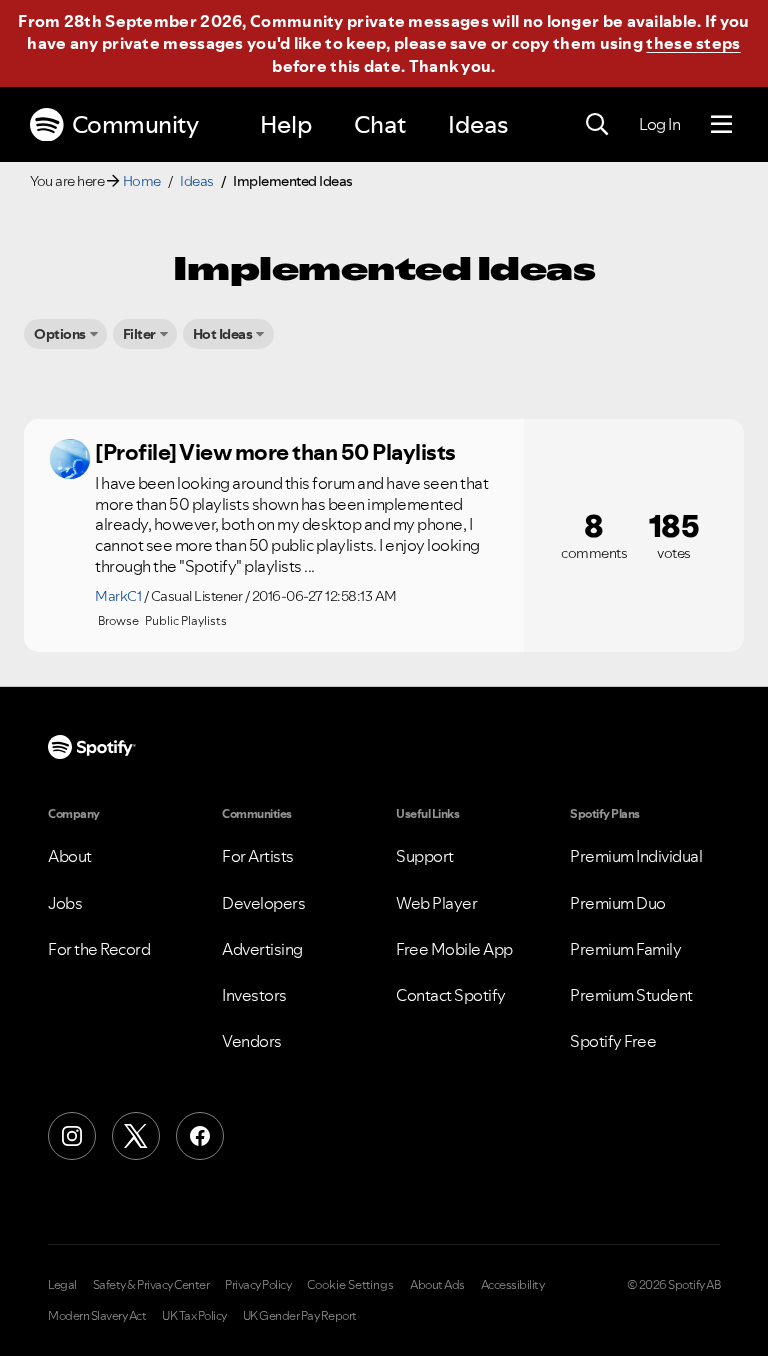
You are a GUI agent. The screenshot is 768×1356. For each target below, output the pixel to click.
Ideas (478, 124)
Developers (263, 903)
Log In (659, 124)
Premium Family (625, 949)
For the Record (99, 949)
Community (135, 124)
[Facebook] (200, 1136)
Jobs (65, 903)
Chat (380, 124)
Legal (62, 1285)
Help (286, 124)
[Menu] (721, 125)
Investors (254, 995)
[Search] (597, 125)
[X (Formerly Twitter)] (136, 1136)
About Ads (437, 1285)
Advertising (262, 949)
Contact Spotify (451, 995)
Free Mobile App (454, 949)
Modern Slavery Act (97, 1316)
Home (142, 181)
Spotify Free (613, 1041)
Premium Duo (618, 903)
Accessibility (513, 1285)
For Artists (258, 856)
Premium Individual (636, 856)
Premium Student (631, 995)
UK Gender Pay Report (300, 1316)
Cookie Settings (350, 1285)
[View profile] (70, 459)
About (70, 856)
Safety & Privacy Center (151, 1285)
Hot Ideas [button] (223, 334)
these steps (693, 43)
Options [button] (60, 334)
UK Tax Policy (194, 1316)
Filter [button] (139, 334)
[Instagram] (72, 1136)
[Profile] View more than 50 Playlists (275, 452)
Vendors (252, 1041)
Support (425, 856)
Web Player (436, 903)
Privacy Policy (258, 1285)
